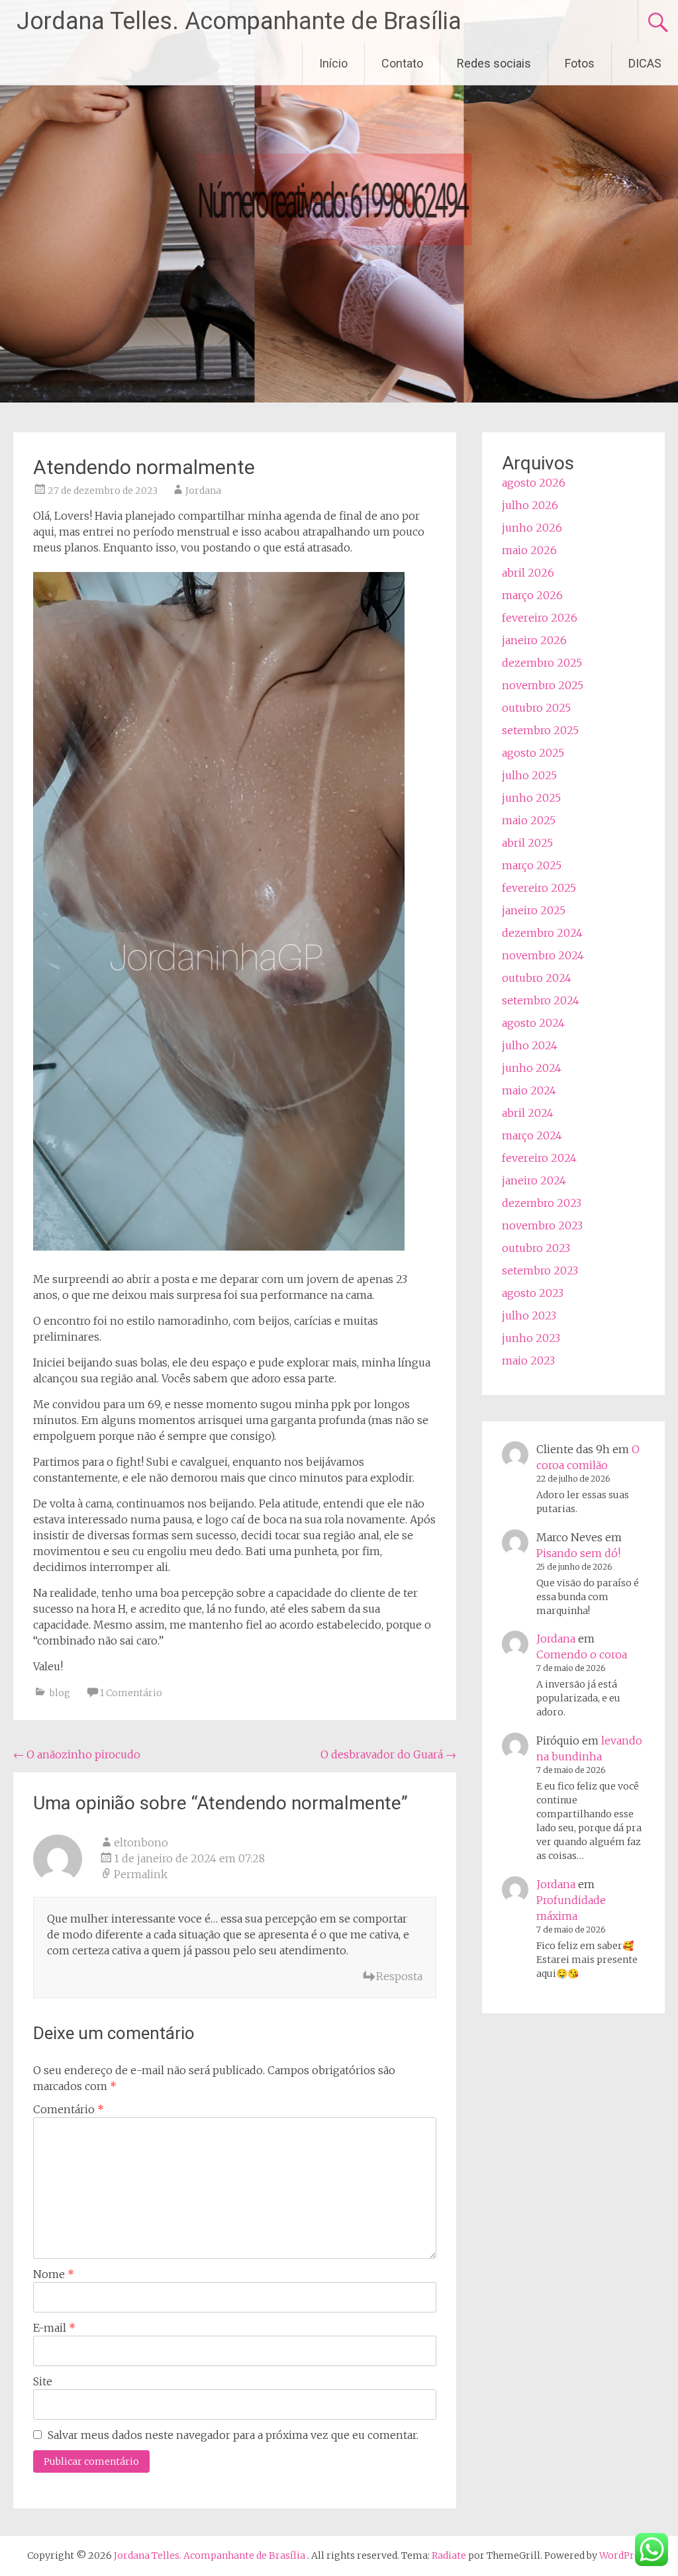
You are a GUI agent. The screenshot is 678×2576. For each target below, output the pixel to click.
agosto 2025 (533, 753)
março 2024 (532, 1135)
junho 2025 (531, 798)
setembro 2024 (541, 1000)
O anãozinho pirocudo (77, 1754)
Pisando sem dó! (578, 1553)
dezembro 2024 (542, 933)
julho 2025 (529, 775)
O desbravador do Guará (388, 1754)
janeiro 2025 (534, 910)
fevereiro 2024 (539, 1158)
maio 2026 (529, 550)
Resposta (399, 1976)
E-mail (54, 2328)
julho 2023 (529, 1315)
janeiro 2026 (534, 640)
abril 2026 (528, 573)
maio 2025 (529, 820)
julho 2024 (530, 1045)
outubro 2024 (537, 978)
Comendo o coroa (582, 1654)
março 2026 (532, 595)
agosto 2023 (533, 1293)
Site (43, 2381)
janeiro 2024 (534, 1180)
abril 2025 (527, 843)
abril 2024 (528, 1113)
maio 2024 (529, 1090)
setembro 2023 (540, 1270)
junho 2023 (531, 1338)
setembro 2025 (540, 730)
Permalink (141, 1874)
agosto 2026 (534, 483)
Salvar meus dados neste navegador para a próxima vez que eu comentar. (233, 2435)
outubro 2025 (536, 708)
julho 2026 (530, 505)
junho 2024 (532, 1068)
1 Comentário (131, 1693)
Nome (54, 2274)
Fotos (580, 63)
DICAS (645, 63)
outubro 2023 (536, 1248)
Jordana (203, 491)
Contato (402, 63)
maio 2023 (528, 1360)
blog (60, 1693)
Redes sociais (494, 63)
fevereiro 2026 (540, 618)
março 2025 (532, 865)
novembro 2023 (542, 1225)
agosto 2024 (533, 1023)
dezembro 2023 (542, 1203)
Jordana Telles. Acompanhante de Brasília (239, 21)
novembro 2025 (543, 685)
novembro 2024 (543, 955)
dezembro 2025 (542, 663)
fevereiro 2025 (539, 888)
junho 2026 (532, 528)
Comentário (69, 2109)
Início (333, 63)
